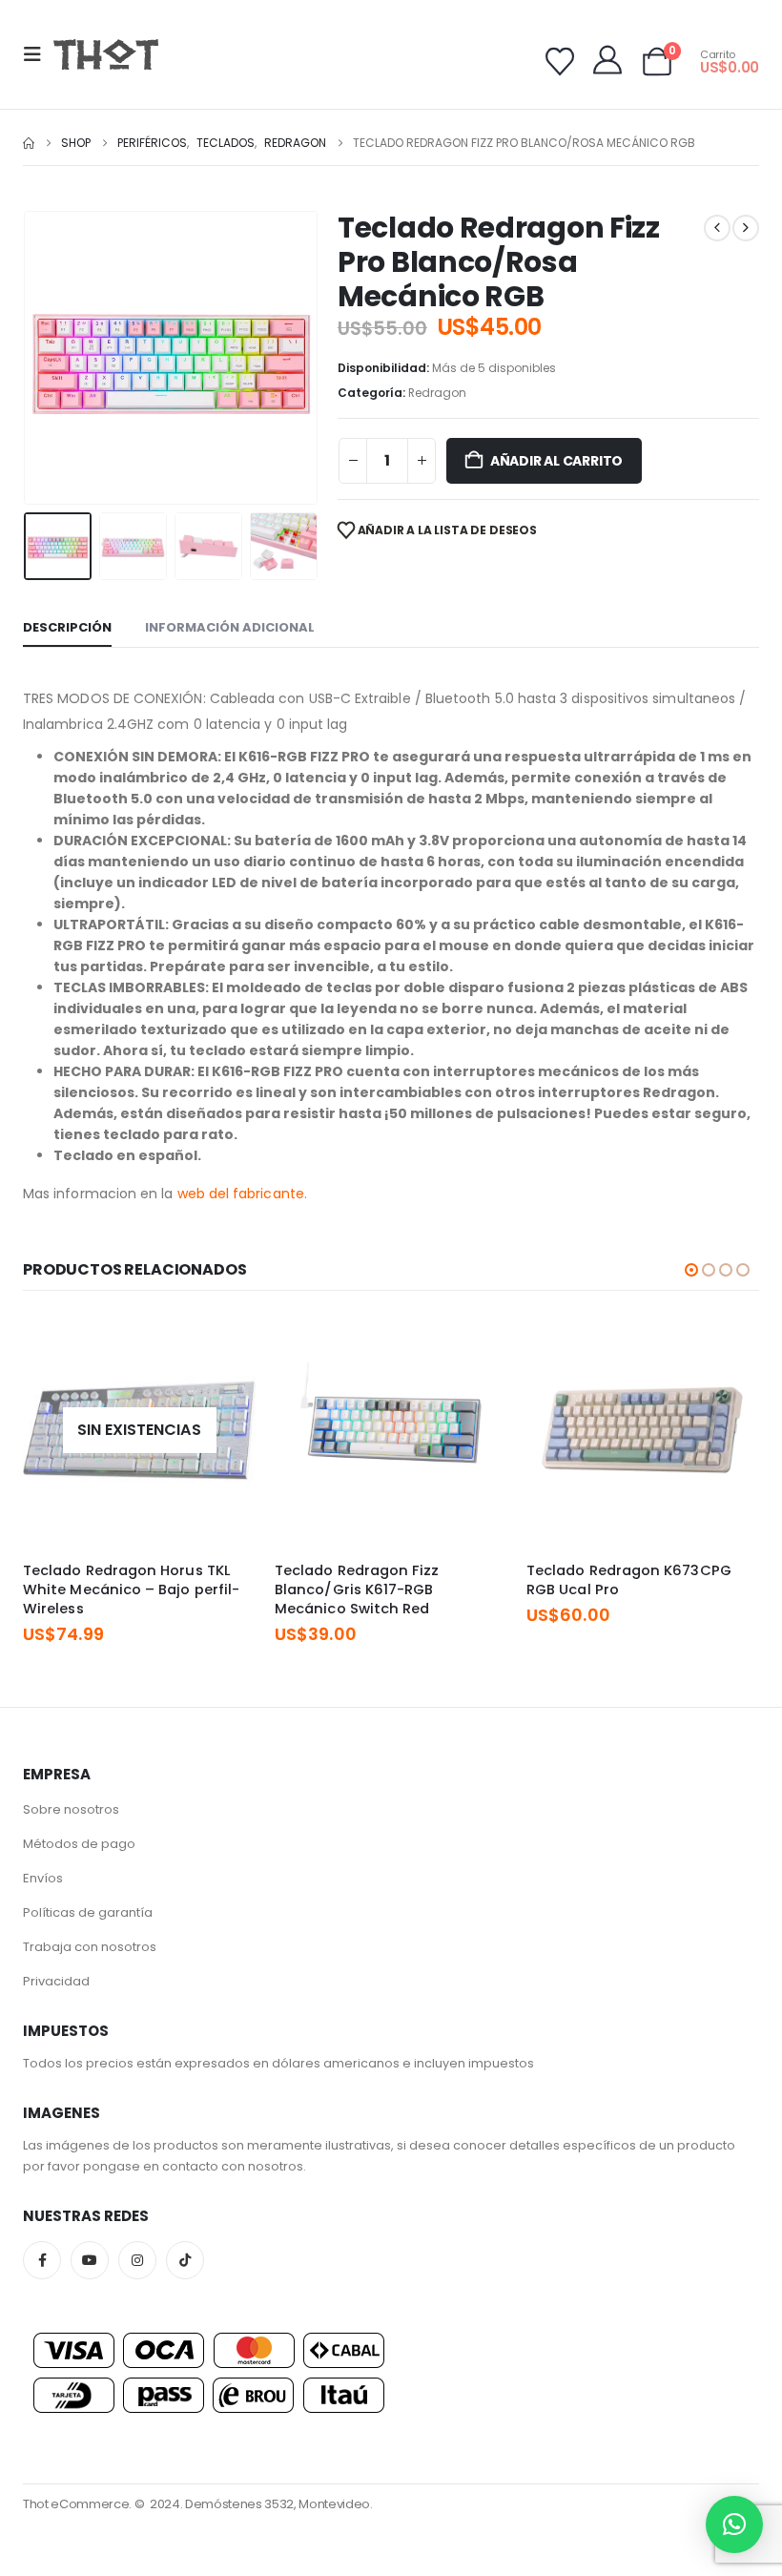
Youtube (90, 2260)
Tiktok (185, 2260)
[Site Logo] (106, 54)
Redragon (437, 393)
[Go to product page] (391, 1430)
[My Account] (607, 60)
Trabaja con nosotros (90, 1947)
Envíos (43, 1878)
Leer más (224, 1345)
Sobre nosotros (71, 1809)
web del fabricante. (244, 1194)
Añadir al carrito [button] (476, 1345)
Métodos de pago (79, 1844)
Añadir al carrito (556, 461)
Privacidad (56, 1981)
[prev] (717, 228)
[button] (38, 54)
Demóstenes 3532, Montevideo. (279, 2504)
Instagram (137, 2260)
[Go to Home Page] (29, 143)
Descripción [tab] (67, 627)
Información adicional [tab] (230, 627)
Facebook (42, 2260)
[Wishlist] (560, 62)
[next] (746, 228)
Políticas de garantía (88, 1912)
